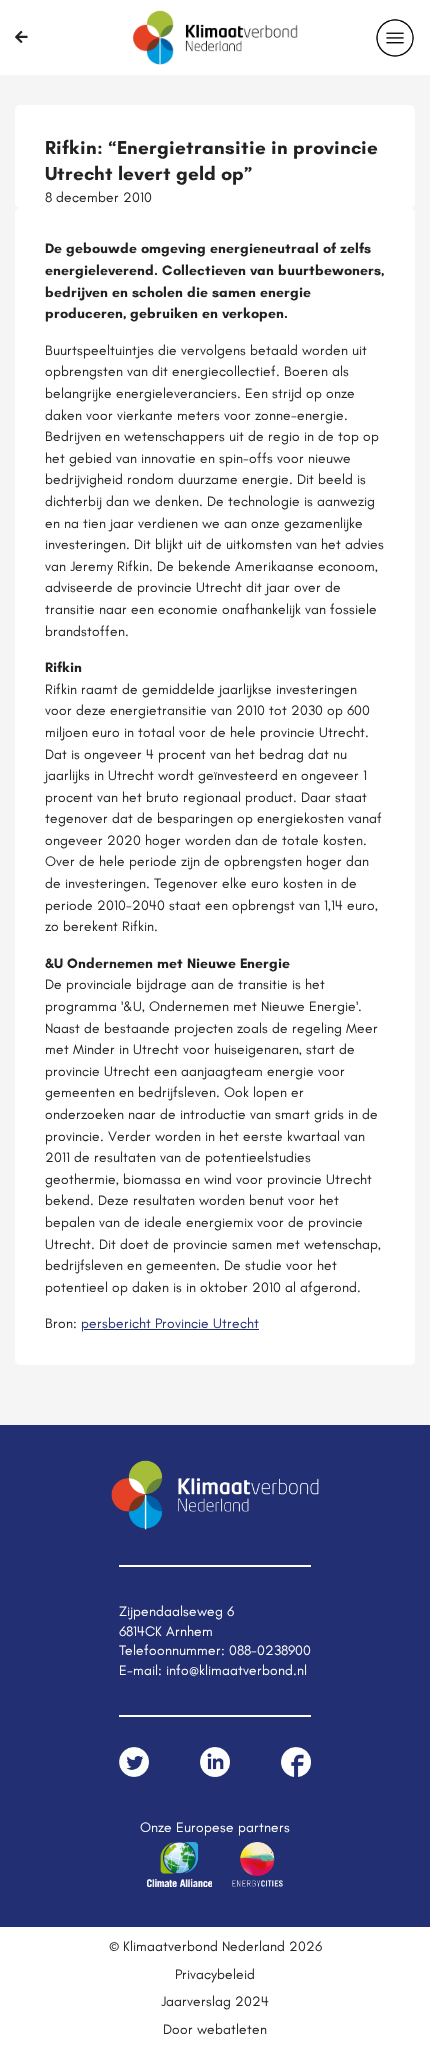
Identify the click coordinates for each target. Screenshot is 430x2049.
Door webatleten (215, 2029)
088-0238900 (270, 1650)
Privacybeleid (215, 1974)
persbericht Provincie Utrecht (170, 1323)
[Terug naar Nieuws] (21, 37)
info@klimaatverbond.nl (236, 1670)
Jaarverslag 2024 (215, 2001)
